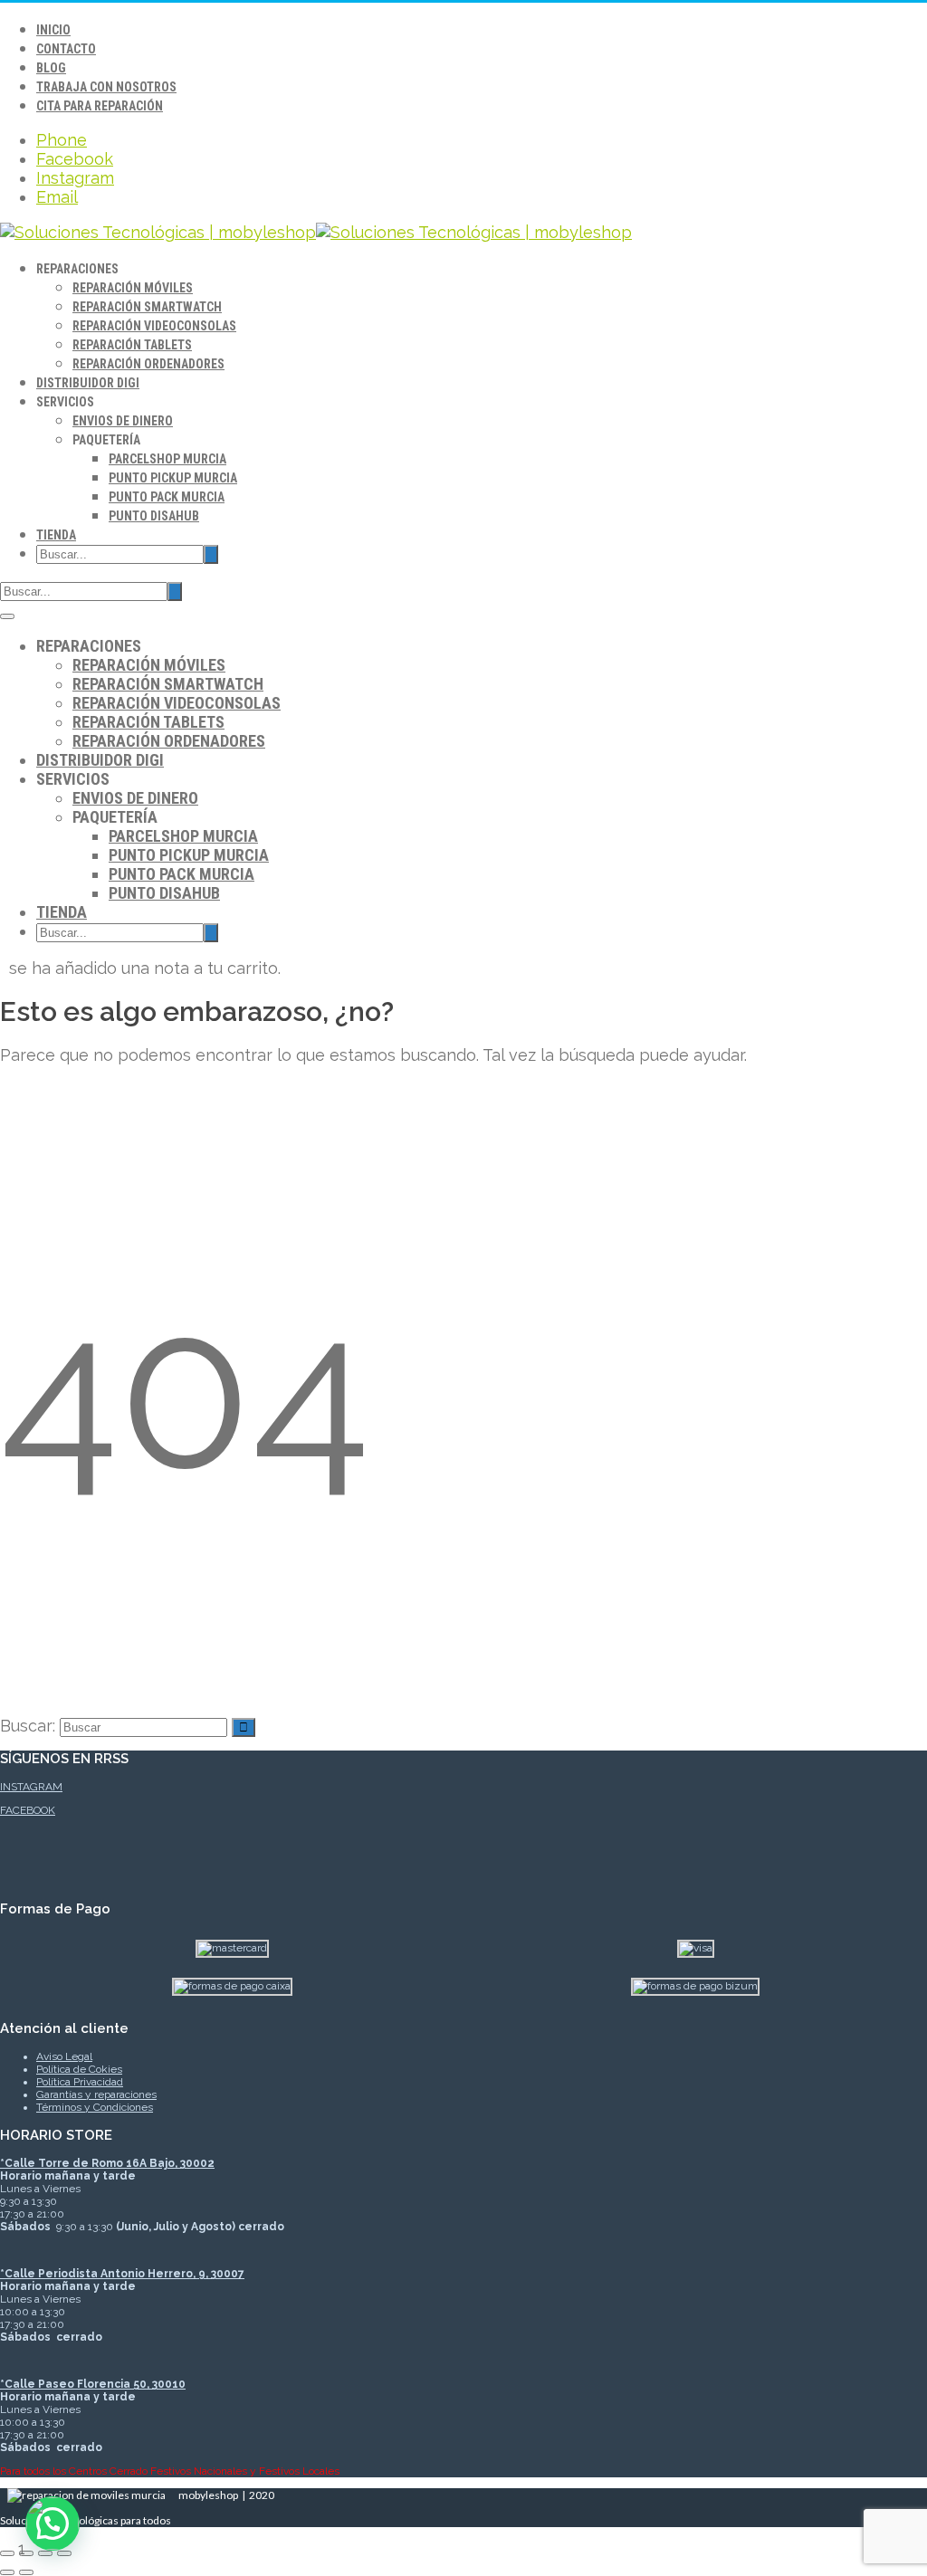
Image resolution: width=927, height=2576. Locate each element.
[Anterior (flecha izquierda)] (7, 2572)
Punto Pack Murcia (167, 497)
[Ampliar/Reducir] (7, 2553)
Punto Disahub (154, 516)
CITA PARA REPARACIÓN (100, 106)
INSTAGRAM (31, 1787)
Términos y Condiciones (95, 2107)
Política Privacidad (80, 2082)
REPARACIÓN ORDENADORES (148, 364)
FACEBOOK (28, 1810)
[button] (53, 2524)
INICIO (53, 30)
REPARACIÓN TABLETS (132, 345)
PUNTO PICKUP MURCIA (173, 478)
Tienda (56, 535)
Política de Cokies (79, 2069)
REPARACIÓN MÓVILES (133, 288)
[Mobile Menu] (7, 616)
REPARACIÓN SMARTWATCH (147, 307)
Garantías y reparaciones (96, 2094)
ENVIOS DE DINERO (123, 421)
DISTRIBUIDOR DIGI (88, 383)
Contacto (66, 49)
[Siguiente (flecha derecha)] (26, 2572)
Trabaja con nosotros (106, 87)
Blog (51, 68)
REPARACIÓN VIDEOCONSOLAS (154, 326)
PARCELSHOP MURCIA (167, 459)
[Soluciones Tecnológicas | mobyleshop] (316, 232)
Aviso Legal (64, 2056)
